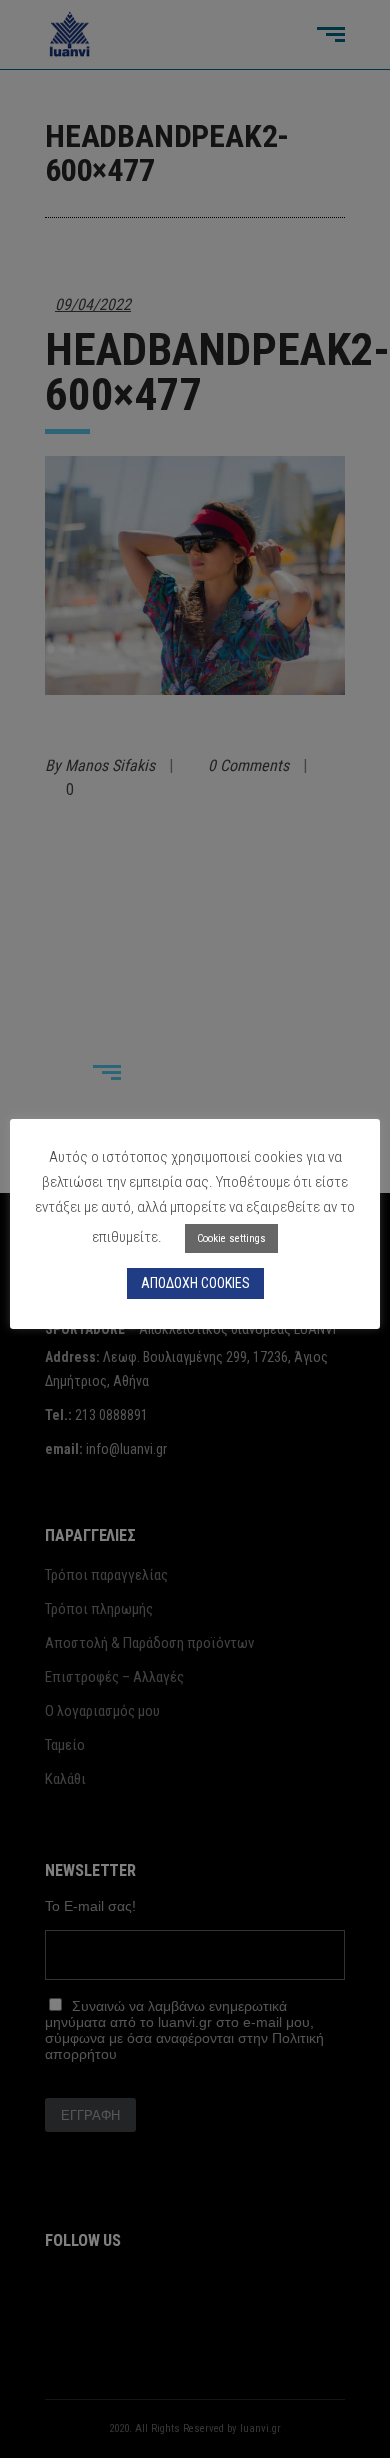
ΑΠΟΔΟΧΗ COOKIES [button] (195, 1283)
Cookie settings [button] (231, 1238)
